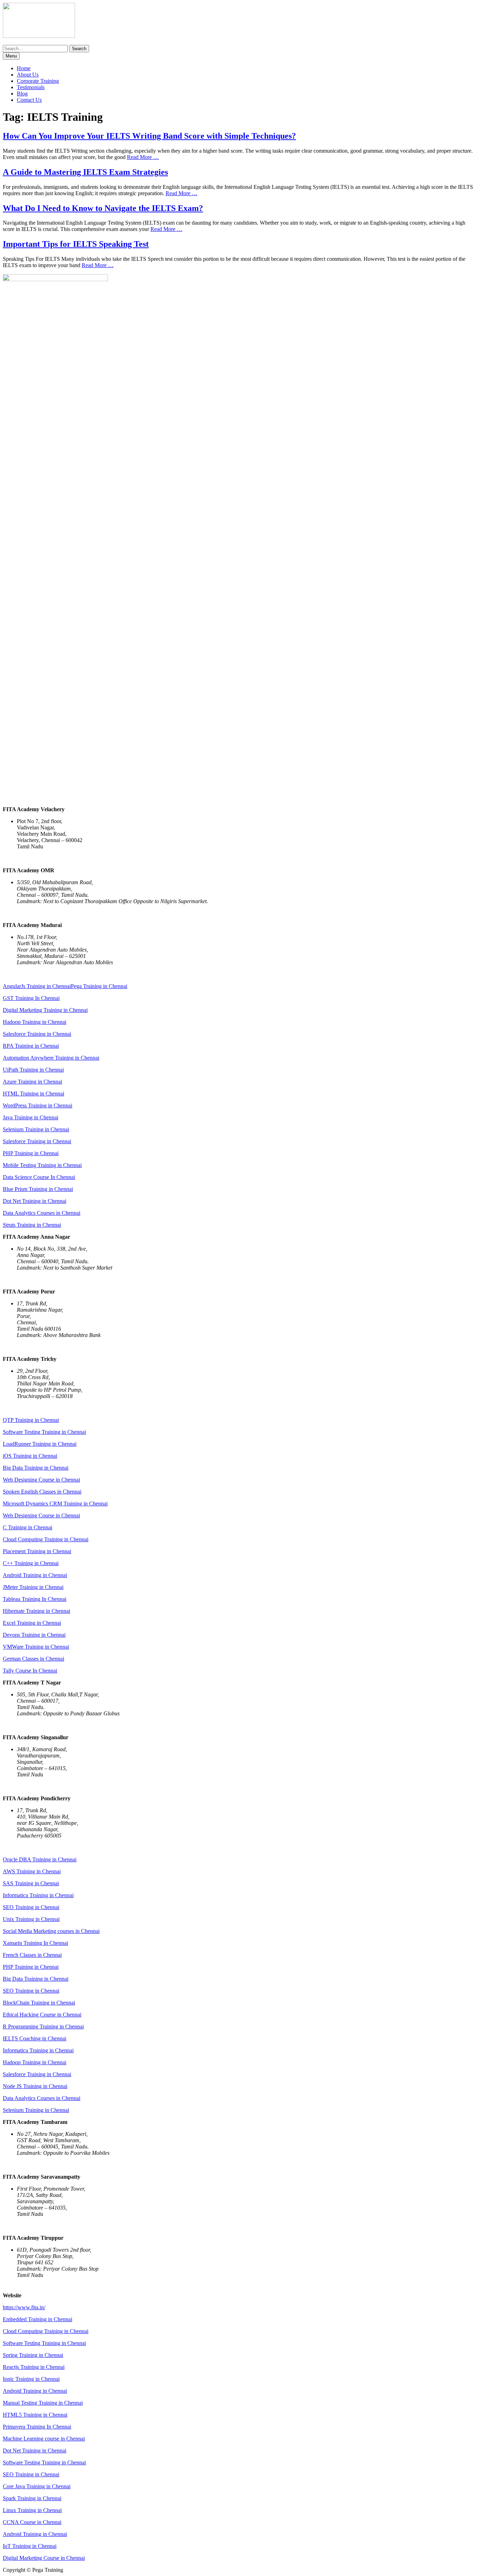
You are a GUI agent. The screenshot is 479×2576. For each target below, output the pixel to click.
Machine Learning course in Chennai (44, 2439)
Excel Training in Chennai (32, 1623)
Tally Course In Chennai (30, 1671)
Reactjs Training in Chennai (34, 2367)
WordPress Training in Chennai (38, 1105)
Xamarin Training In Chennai (35, 1943)
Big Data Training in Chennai (36, 1468)
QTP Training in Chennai (31, 1420)
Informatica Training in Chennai (38, 1895)
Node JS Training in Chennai (35, 2086)
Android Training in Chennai (35, 1575)
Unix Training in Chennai (31, 1919)
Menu (11, 56)
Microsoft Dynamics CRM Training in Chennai (55, 1504)
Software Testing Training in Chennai (44, 1432)
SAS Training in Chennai (31, 1883)
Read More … (143, 157)
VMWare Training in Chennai (36, 1647)
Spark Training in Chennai (32, 2498)
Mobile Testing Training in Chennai (42, 1165)
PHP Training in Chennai (31, 1153)
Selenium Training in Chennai (36, 1129)
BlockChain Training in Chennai (39, 2003)
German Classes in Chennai (33, 1659)
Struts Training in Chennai (32, 1225)
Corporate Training (38, 81)
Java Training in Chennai (31, 1117)
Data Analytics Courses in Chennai (42, 1213)
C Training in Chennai (28, 1527)
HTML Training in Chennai (33, 1094)
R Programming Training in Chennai (43, 2027)
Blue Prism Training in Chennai (38, 1189)
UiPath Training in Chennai (33, 1070)
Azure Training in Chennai (32, 1082)
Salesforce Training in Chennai (37, 1034)
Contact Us (29, 100)
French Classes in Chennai (32, 1955)
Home (24, 68)
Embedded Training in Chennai (38, 2319)
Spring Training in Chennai (33, 2355)
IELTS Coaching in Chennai (35, 2038)
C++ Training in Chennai (31, 1563)
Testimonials (31, 87)
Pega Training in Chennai (99, 986)
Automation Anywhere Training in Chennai (51, 1058)
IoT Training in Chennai (30, 2546)
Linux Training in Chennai (32, 2510)
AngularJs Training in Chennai (37, 986)
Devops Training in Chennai (34, 1635)
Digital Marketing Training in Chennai (45, 1010)
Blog (22, 94)
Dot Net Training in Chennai (35, 1201)
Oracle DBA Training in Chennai (40, 1859)
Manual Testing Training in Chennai (43, 2403)
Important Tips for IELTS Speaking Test (76, 244)
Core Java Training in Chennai (37, 2486)
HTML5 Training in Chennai (35, 2415)
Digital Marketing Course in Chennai (44, 2558)
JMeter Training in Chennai (33, 1587)
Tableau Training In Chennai (35, 1599)
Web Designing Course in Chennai (41, 1480)
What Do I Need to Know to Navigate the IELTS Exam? (103, 208)
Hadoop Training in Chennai (35, 1022)
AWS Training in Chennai (32, 1871)
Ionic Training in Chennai (31, 2379)
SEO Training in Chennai (31, 1907)
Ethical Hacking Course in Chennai (42, 2015)
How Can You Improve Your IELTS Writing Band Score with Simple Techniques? (149, 136)
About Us (28, 75)
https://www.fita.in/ (24, 2307)
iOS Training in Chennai (30, 1456)
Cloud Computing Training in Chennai (46, 1539)
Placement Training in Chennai (37, 1551)
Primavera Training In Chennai (37, 2427)
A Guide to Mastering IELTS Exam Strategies (85, 172)
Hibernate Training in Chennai (36, 1611)
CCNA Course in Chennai (32, 2522)
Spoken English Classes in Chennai (42, 1492)
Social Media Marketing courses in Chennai (51, 1931)
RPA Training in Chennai (31, 1046)
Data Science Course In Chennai (39, 1177)
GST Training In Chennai (31, 998)
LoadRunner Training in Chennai (40, 1444)
